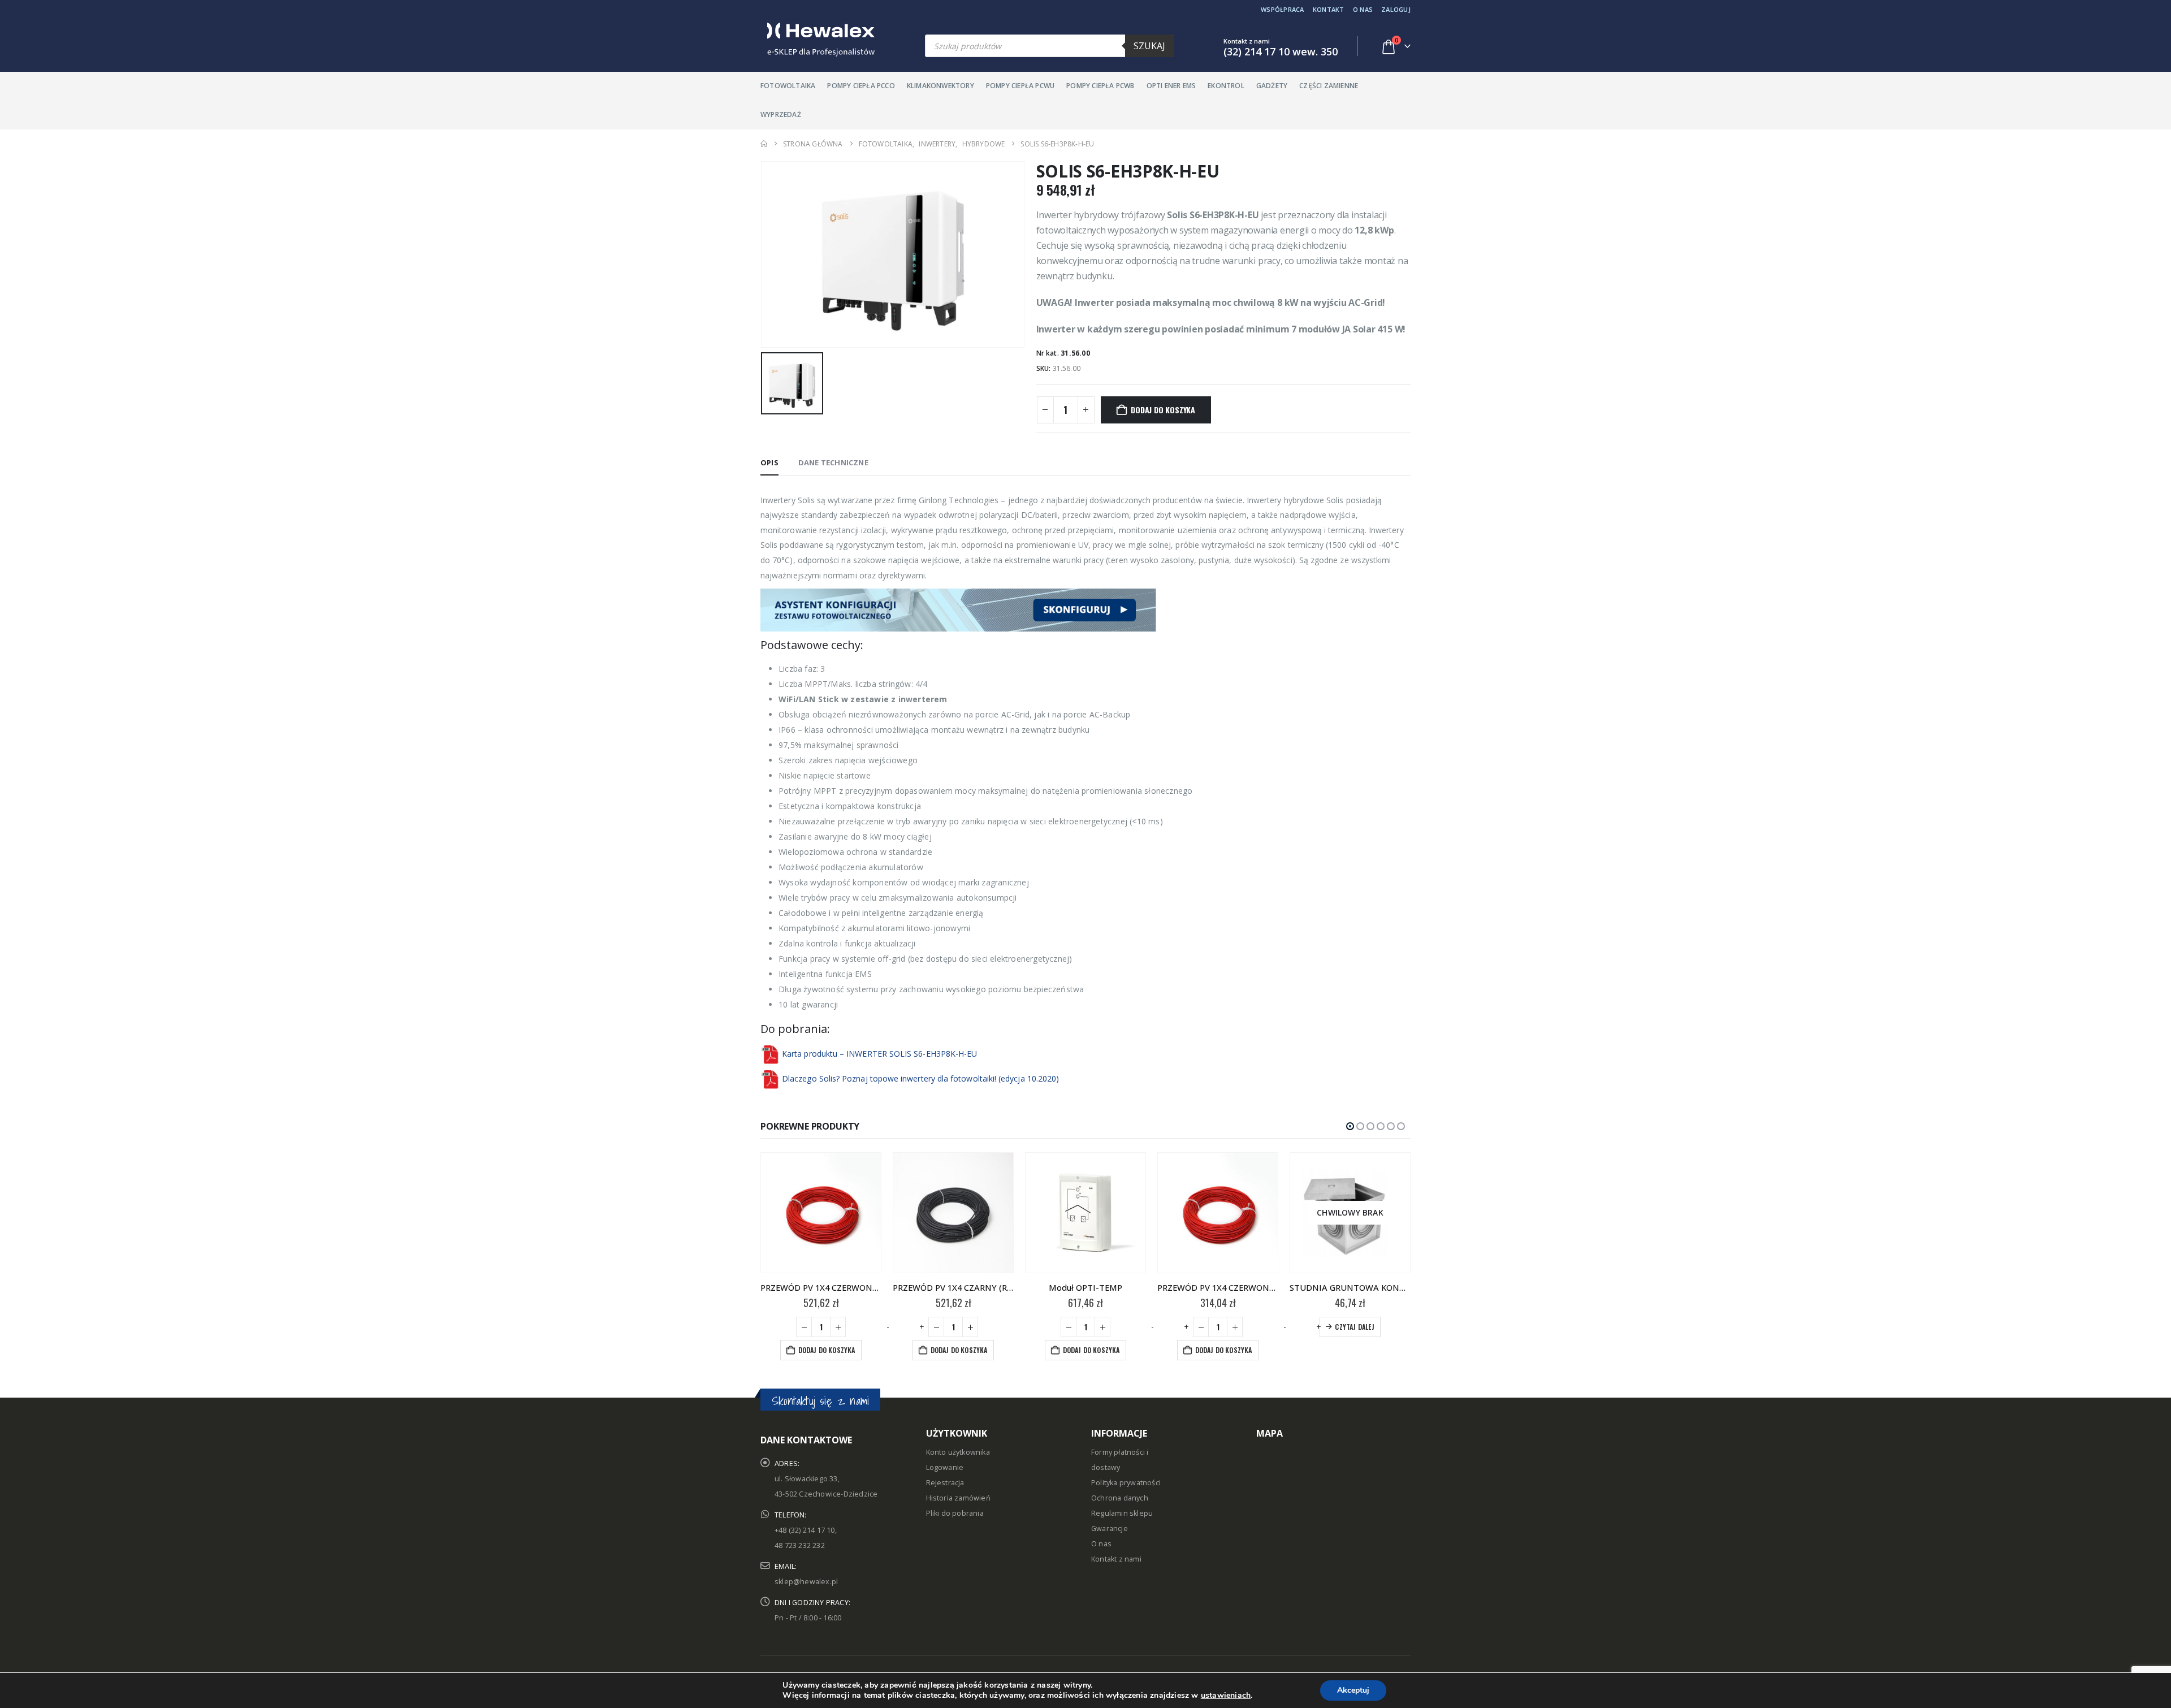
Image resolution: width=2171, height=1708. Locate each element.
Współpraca (1283, 9)
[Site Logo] (818, 40)
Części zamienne (1329, 86)
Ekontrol (1226, 86)
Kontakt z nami (1116, 1559)
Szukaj (1149, 46)
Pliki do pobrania (955, 1513)
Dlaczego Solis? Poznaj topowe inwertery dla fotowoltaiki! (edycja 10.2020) (920, 1078)
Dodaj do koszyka (1163, 410)
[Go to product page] (821, 1213)
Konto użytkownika (958, 1452)
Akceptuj (1353, 1690)
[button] (1350, 1126)
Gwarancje (1110, 1528)
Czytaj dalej (1354, 1327)
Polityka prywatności (1126, 1483)
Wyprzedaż (781, 114)
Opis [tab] (769, 462)
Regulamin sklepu (1122, 1513)
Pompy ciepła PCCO (861, 86)
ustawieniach (1226, 1696)
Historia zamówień (958, 1498)
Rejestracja (945, 1483)
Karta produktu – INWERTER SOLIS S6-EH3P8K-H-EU (879, 1054)
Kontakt (1329, 9)
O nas (1363, 9)
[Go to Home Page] (764, 144)
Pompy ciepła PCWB (1100, 86)
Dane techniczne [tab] (833, 462)
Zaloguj (1396, 9)
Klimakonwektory (940, 86)
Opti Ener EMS (1171, 86)
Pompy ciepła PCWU (1020, 86)
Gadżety (1272, 86)
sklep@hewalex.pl (806, 1582)
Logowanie (945, 1467)
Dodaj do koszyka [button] (827, 1350)
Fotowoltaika (788, 86)
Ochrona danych (1120, 1498)
